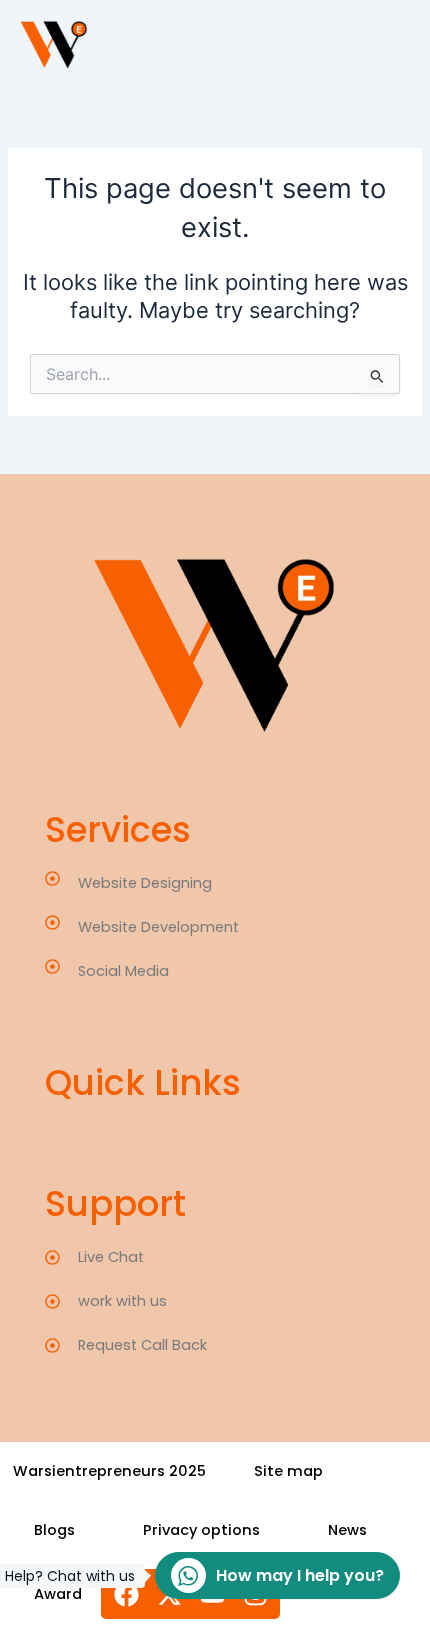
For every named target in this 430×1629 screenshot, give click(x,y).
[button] (54, 1530)
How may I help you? (269, 1575)
